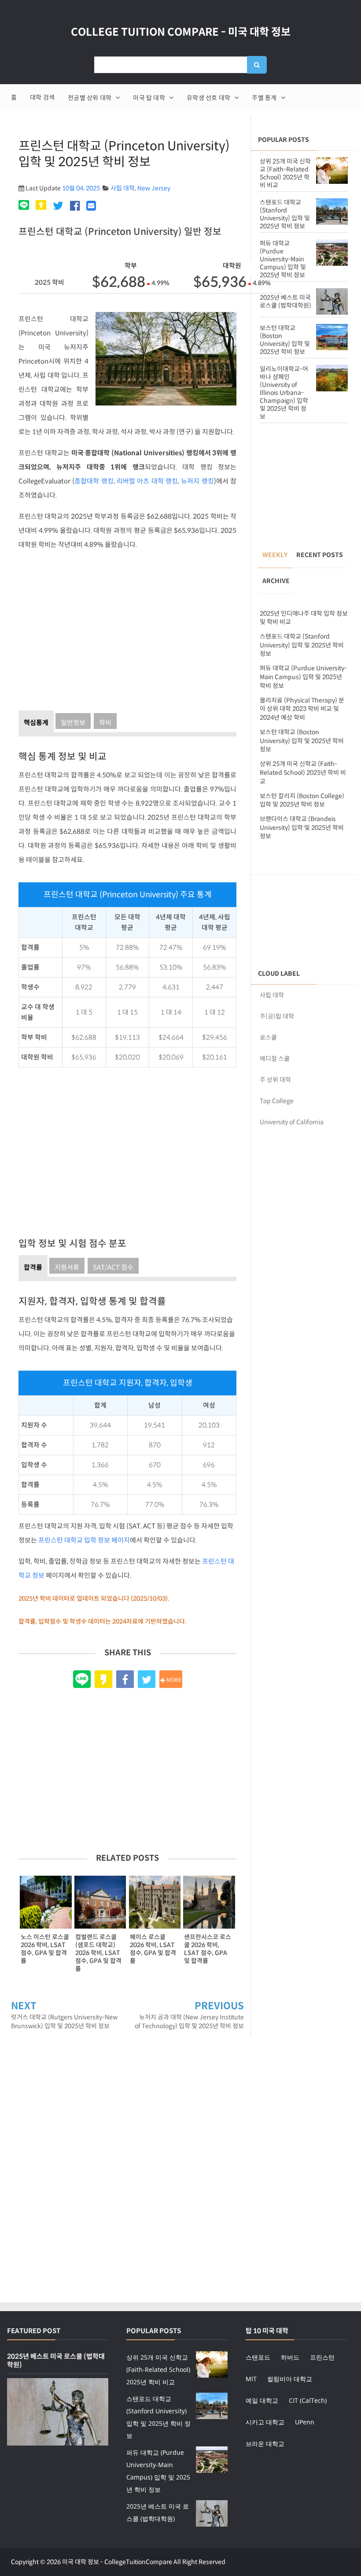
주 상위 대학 (275, 1080)
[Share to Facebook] (125, 1679)
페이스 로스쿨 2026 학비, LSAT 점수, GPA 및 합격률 (153, 1949)
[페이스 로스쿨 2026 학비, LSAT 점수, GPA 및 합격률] (155, 1902)
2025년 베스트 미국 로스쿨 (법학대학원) (285, 301)
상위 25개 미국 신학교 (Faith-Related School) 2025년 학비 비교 (285, 173)
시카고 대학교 (265, 2422)
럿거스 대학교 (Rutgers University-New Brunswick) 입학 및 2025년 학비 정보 (64, 2022)
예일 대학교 (262, 2400)
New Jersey (154, 188)
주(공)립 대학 (277, 1016)
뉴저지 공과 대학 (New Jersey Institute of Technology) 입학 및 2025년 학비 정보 (189, 2022)
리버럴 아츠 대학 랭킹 (147, 481)
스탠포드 (258, 2357)
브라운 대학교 (265, 2444)
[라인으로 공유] (25, 206)
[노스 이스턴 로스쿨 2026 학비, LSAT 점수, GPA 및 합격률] (46, 1902)
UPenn (305, 2422)
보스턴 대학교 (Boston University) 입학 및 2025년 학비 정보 (285, 340)
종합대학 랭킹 (94, 481)
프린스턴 (322, 2357)
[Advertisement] (127, 628)
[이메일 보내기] (91, 206)
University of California (292, 1122)
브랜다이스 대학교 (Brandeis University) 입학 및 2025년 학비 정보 (302, 827)
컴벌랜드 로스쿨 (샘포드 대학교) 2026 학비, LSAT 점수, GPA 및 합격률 (98, 1953)
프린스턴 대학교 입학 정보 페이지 (84, 1540)
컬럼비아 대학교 (290, 2379)
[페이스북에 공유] (75, 206)
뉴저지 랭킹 (197, 481)
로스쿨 (268, 1037)
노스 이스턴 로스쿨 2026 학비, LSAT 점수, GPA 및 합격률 (45, 1949)
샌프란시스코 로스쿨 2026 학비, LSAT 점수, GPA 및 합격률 (208, 1949)
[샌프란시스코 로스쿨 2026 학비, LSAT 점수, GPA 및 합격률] (209, 1902)
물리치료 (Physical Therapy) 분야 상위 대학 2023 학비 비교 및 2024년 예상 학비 (302, 709)
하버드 (290, 2357)
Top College (277, 1101)
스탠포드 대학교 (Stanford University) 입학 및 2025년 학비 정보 (285, 214)
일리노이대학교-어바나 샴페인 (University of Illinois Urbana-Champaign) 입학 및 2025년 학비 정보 (284, 393)
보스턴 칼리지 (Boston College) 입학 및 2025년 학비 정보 (302, 800)
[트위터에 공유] (58, 206)
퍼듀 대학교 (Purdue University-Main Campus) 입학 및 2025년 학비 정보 (283, 259)
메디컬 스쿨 (275, 1059)
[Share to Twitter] (147, 1679)
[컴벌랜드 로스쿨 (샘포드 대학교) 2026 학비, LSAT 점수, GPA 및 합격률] (100, 1902)
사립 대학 (123, 188)
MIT (251, 2379)
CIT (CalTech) (308, 2400)
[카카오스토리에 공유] (41, 206)
